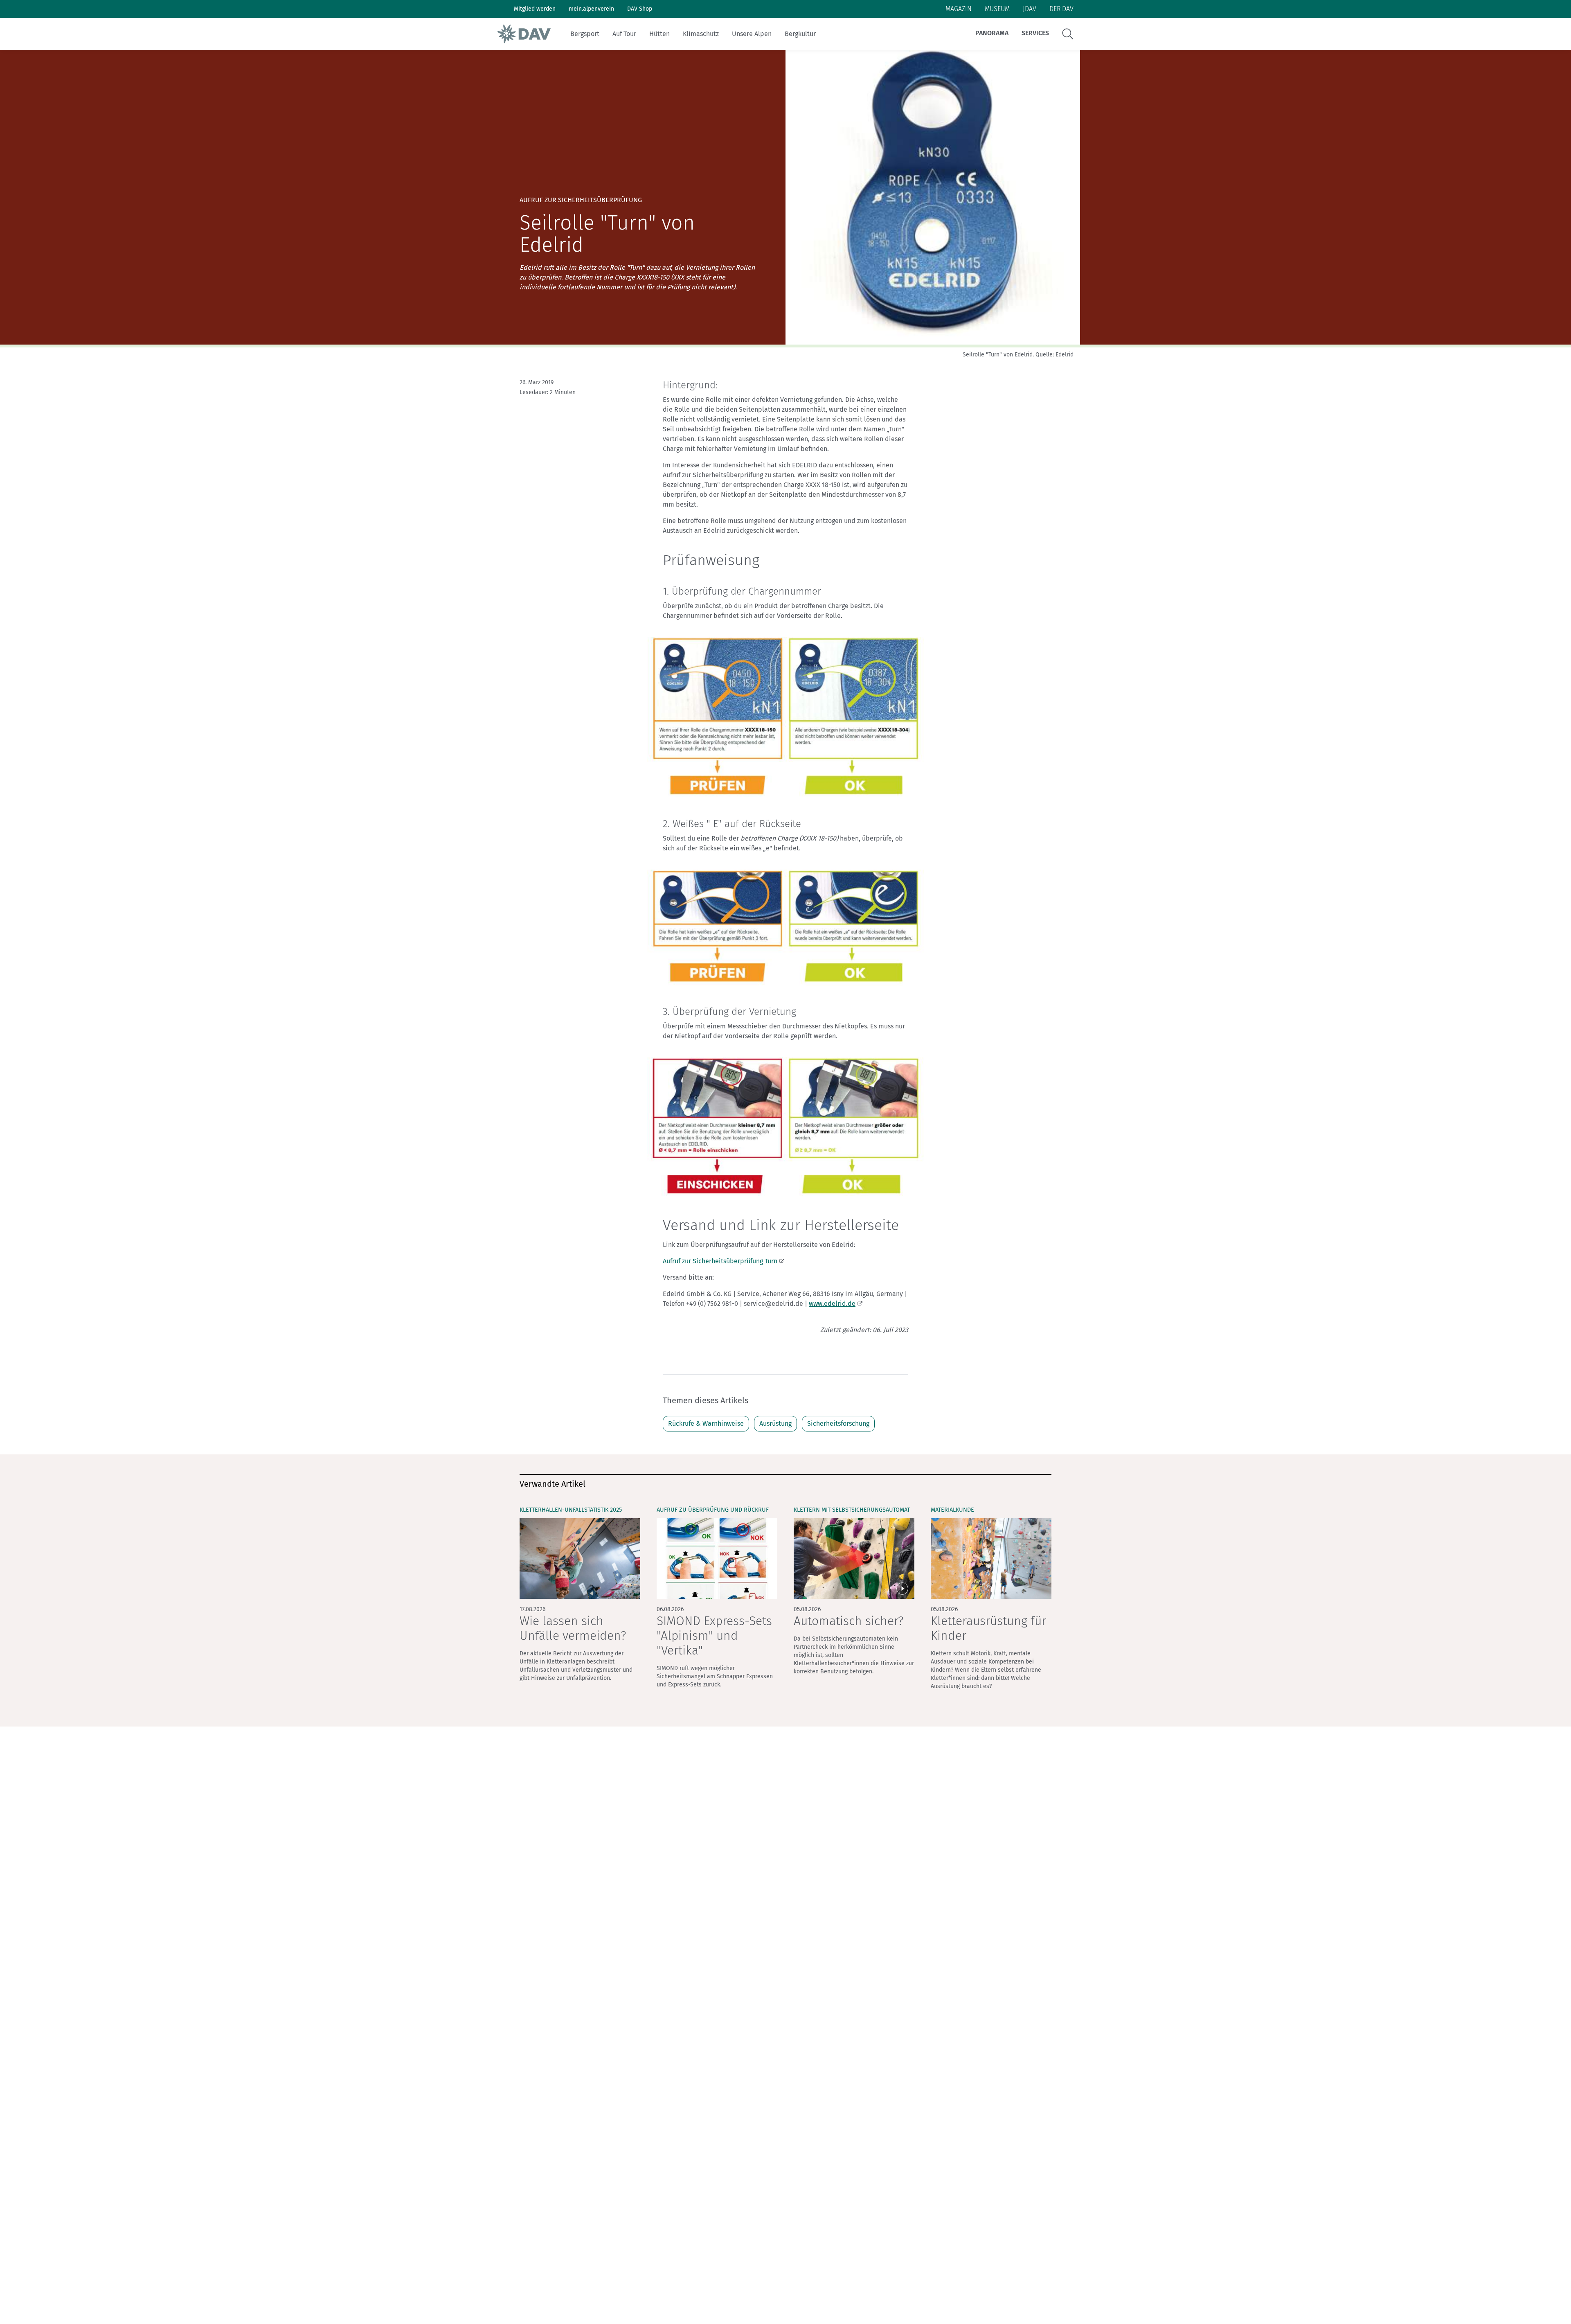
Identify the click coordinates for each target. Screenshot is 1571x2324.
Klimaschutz (701, 34)
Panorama (992, 33)
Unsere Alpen (752, 34)
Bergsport (585, 34)
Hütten (659, 34)
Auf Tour (624, 34)
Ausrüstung (775, 1423)
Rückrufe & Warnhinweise (706, 1423)
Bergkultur (800, 34)
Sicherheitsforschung (838, 1423)
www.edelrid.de (832, 1304)
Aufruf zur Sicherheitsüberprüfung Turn (720, 1261)
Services (1035, 33)
